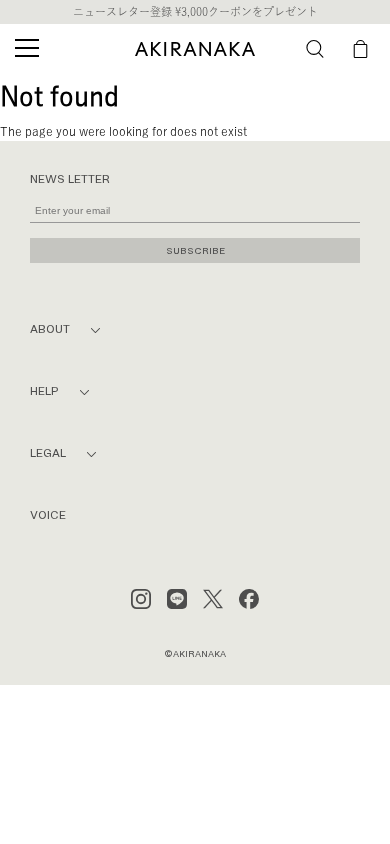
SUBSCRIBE (195, 250)
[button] (315, 49)
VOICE (48, 515)
